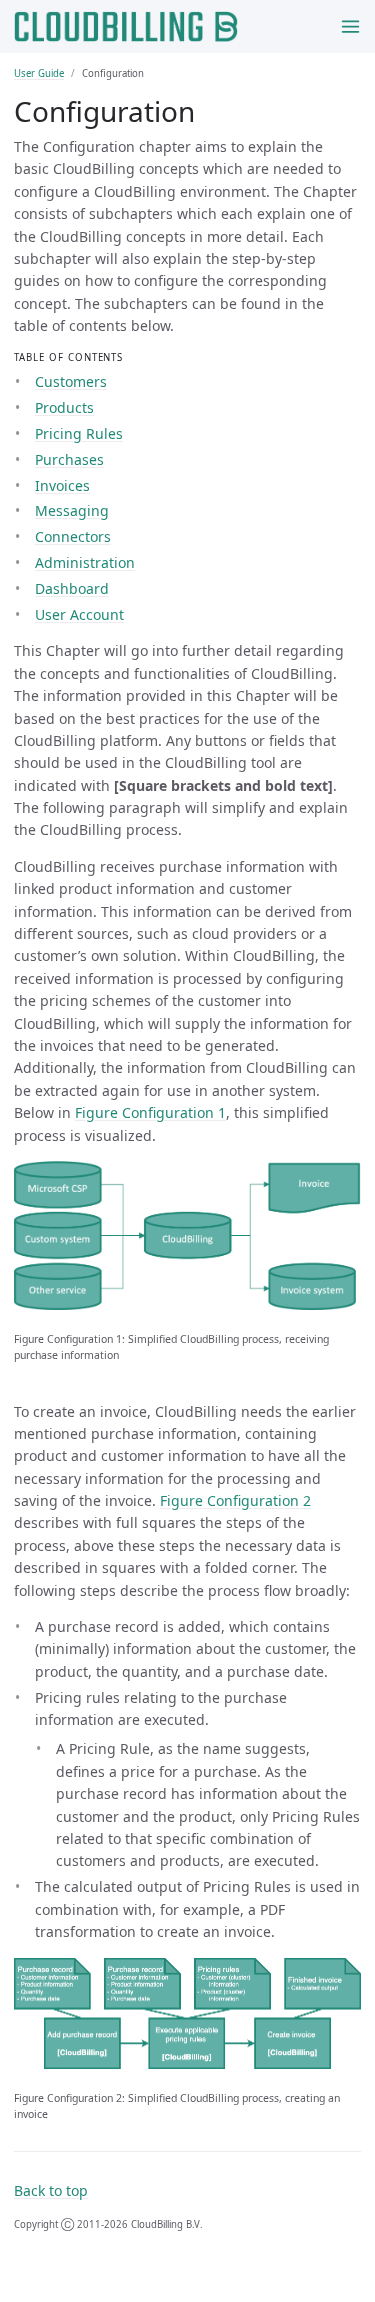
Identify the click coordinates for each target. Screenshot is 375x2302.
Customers (71, 381)
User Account (79, 614)
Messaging (72, 510)
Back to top (51, 2190)
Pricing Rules (79, 433)
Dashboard (72, 588)
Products (64, 407)
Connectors (73, 536)
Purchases (69, 459)
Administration (85, 562)
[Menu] (350, 26)
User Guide (39, 73)
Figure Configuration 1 (150, 1112)
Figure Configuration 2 (235, 1500)
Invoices (62, 485)
